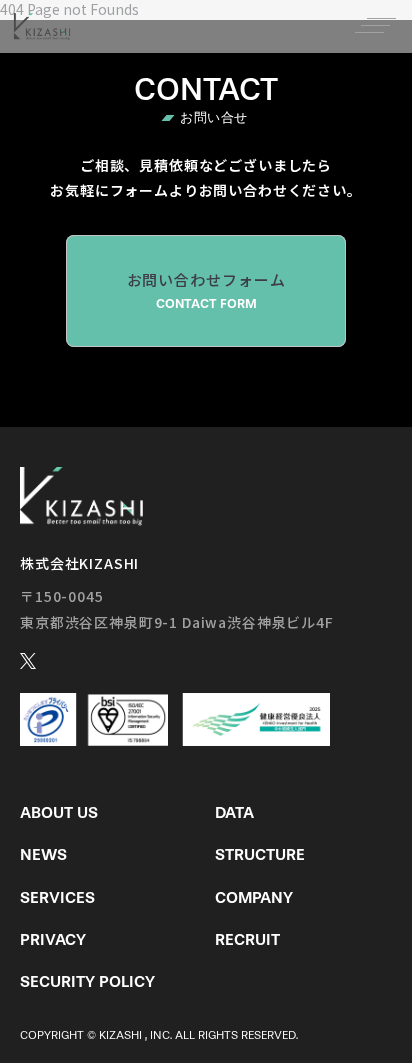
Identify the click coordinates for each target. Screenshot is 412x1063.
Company (254, 897)
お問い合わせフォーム (206, 290)
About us (59, 812)
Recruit (247, 939)
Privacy (53, 939)
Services (57, 897)
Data (234, 812)
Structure (260, 854)
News (43, 854)
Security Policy (87, 981)
